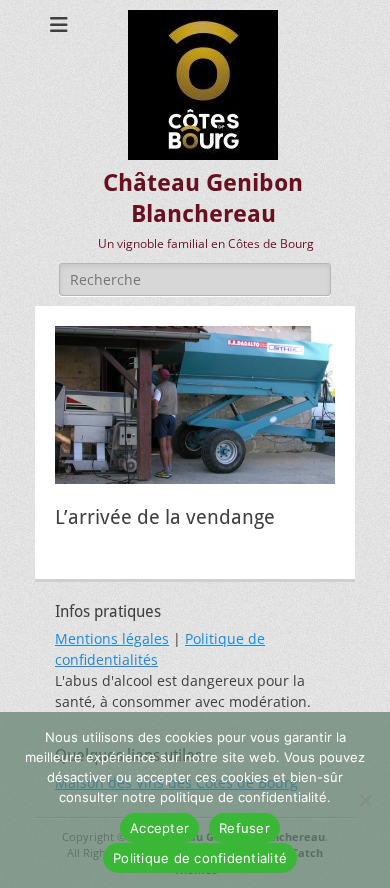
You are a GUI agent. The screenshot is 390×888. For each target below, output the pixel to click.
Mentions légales (112, 638)
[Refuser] (365, 800)
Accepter (159, 828)
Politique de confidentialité (200, 858)
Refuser (244, 828)
